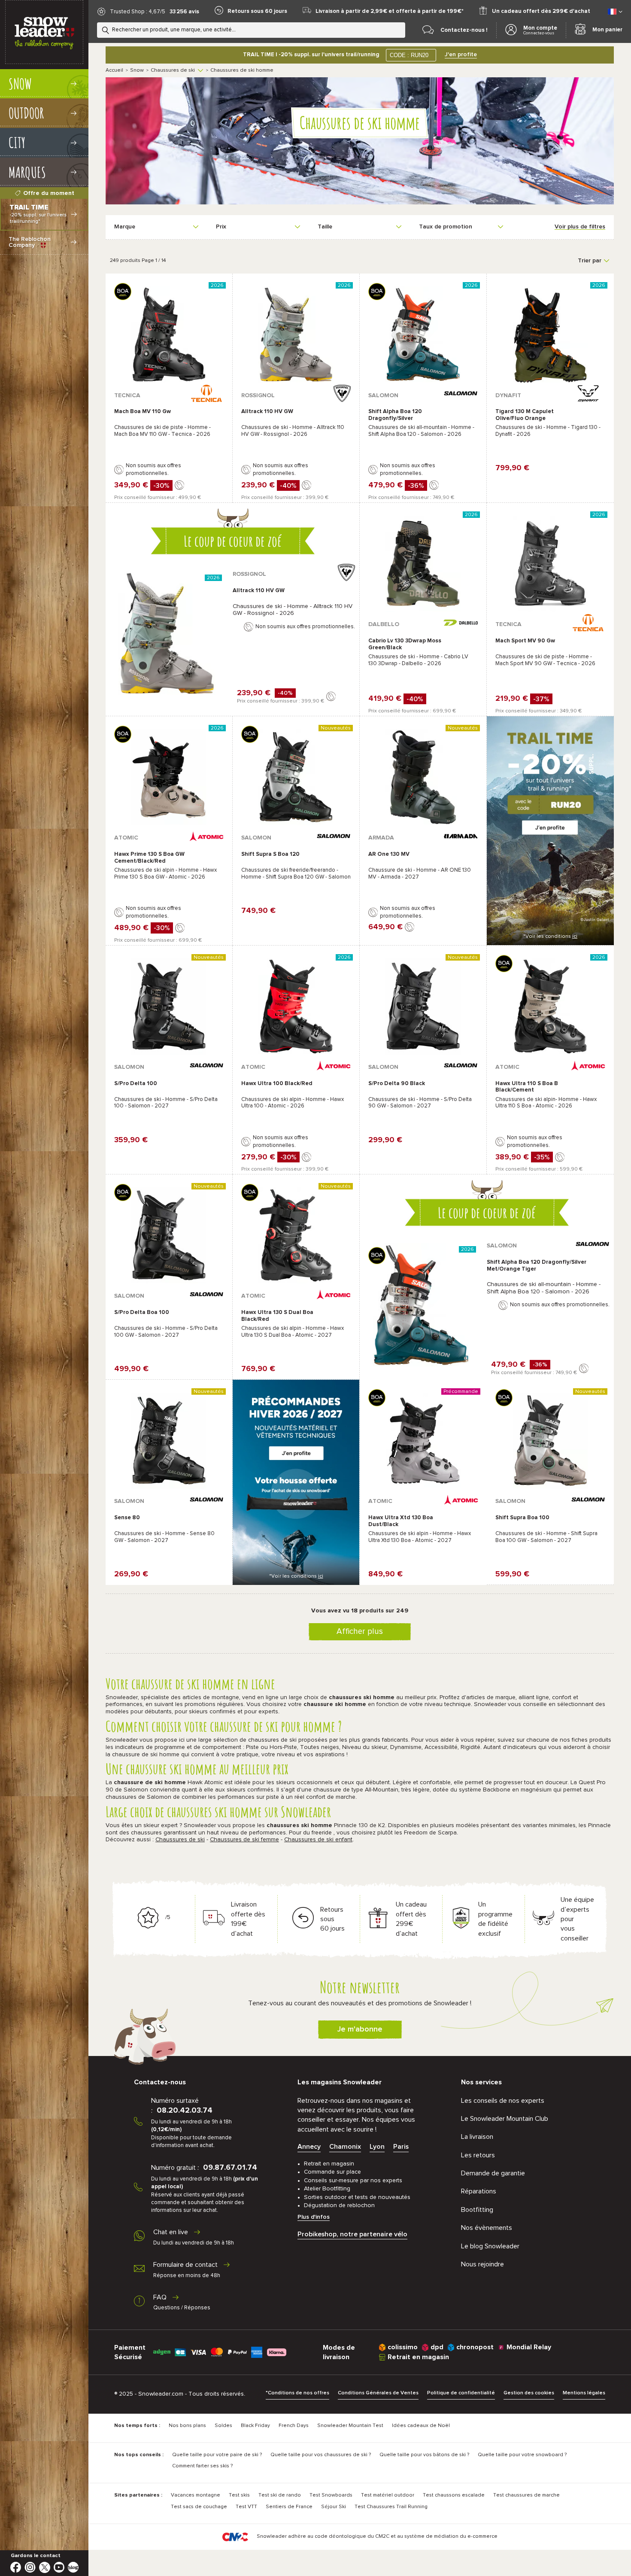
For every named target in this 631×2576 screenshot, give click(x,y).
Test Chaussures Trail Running (391, 2507)
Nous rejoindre (482, 2264)
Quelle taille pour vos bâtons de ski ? (424, 2455)
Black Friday (255, 2426)
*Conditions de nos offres (297, 2393)
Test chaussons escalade (454, 2495)
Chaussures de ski (173, 70)
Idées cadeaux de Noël (421, 2426)
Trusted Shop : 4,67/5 (138, 12)
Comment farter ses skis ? (202, 2466)
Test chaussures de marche (526, 2495)
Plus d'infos (314, 2217)
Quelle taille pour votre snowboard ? (522, 2455)
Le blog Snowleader (490, 2246)
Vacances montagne (196, 2495)
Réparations (479, 2191)
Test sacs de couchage (199, 2507)
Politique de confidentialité (461, 2393)
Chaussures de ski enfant (318, 1840)
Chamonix (345, 2147)
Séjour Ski (334, 2507)
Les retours (478, 2155)
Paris (401, 2147)
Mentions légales (584, 2393)
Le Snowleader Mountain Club (505, 2119)
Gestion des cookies (529, 2393)
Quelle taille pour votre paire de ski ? (217, 2455)
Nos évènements (487, 2228)
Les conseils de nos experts (503, 2101)
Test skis (239, 2495)
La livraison (477, 2137)
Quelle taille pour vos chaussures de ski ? (321, 2455)
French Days (294, 2426)
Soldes (223, 2426)
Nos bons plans (187, 2426)
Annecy (309, 2147)
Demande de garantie (493, 2173)
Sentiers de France (289, 2507)
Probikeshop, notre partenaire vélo (352, 2234)
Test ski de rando (280, 2495)
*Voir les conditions (550, 937)
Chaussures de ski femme (244, 1840)
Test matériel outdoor (388, 2495)
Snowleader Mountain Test (350, 2426)
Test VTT (246, 2507)
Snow (137, 70)
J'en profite (461, 55)
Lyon (377, 2147)
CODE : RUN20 (409, 55)
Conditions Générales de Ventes (378, 2393)
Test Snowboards (331, 2495)
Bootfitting (477, 2210)
